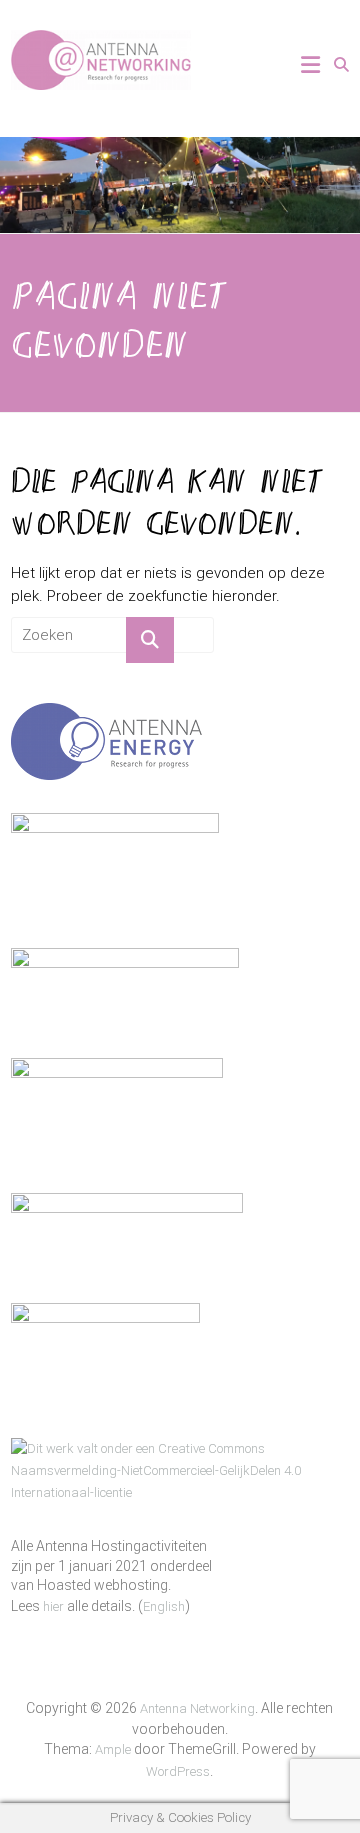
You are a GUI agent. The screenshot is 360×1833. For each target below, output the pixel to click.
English (164, 1606)
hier (53, 1606)
